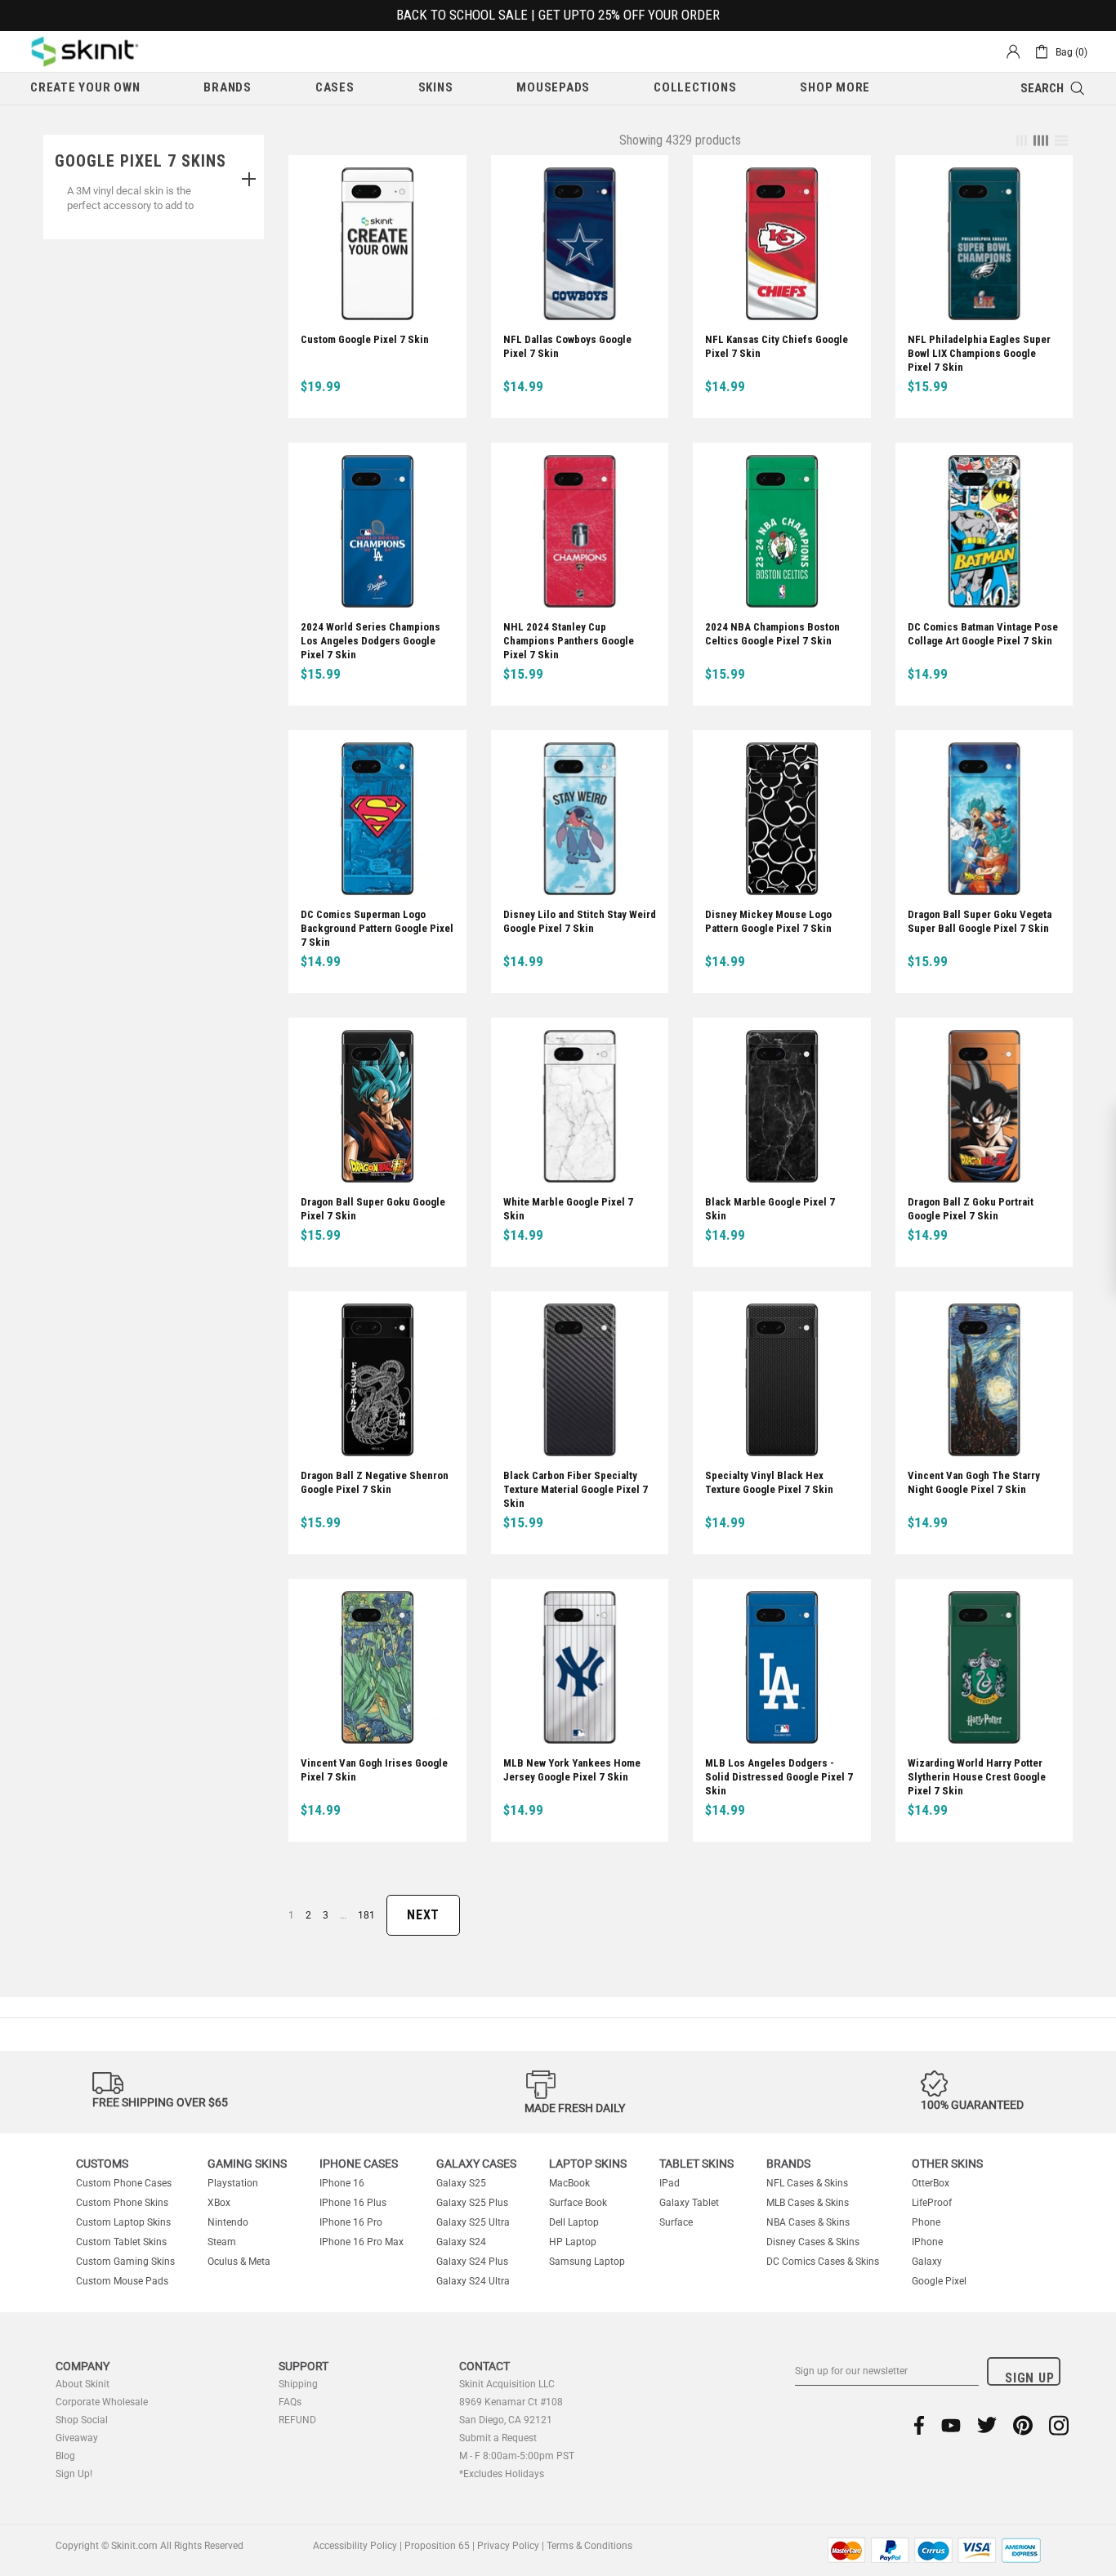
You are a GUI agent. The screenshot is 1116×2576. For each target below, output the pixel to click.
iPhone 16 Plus (353, 2203)
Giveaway (77, 2438)
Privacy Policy (508, 2546)
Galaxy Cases (476, 2164)
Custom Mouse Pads (122, 2281)
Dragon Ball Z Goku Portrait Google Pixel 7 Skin (971, 1209)
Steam (222, 2242)
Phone (926, 2222)
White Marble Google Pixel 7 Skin (568, 1209)
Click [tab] (250, 180)
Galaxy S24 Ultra (473, 2281)
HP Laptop (573, 2242)
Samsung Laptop (587, 2262)
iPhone (927, 2242)
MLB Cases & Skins (808, 2203)
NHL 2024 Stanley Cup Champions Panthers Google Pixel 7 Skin (569, 641)
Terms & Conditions (589, 2546)
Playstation (233, 2183)
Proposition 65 (437, 2546)
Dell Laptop (574, 2222)
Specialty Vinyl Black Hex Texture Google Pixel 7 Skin (769, 1482)
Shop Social (82, 2420)
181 (366, 1915)
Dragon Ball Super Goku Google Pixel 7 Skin (373, 1209)
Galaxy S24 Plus (472, 2262)
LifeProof (932, 2203)
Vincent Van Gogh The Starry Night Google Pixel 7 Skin (974, 1482)
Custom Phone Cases (124, 2183)
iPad (670, 2183)
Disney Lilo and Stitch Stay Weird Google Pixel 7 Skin (580, 921)
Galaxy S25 (461, 2183)
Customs (102, 2164)
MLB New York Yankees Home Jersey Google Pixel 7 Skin (572, 1770)
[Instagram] (1059, 2425)
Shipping (298, 2384)
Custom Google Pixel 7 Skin (365, 339)
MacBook (569, 2183)
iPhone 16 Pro (351, 2222)
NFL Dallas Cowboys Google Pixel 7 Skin (567, 346)
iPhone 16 (342, 2183)
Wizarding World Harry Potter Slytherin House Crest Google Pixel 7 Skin (977, 1777)
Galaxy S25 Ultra (473, 2222)
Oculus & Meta (239, 2262)
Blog (65, 2456)
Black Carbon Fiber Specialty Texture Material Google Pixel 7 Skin (576, 1489)
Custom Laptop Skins (123, 2222)
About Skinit (83, 2384)
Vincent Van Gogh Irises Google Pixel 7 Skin (374, 1770)
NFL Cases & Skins (807, 2183)
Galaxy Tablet (689, 2203)
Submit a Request (498, 2438)
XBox (219, 2203)
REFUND (297, 2420)
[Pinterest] (1023, 2425)
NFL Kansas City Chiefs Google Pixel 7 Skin (777, 346)
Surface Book (578, 2203)
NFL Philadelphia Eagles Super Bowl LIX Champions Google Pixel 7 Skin (979, 353)
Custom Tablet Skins (121, 2242)
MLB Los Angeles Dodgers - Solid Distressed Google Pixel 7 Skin (779, 1777)
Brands (788, 2164)
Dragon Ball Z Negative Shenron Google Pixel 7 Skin (375, 1482)
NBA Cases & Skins (808, 2222)
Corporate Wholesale (102, 2402)
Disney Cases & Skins (813, 2242)
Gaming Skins (247, 2164)
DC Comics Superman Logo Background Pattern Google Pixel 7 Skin (377, 928)
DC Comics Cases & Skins (823, 2262)
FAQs (290, 2402)
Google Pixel (939, 2281)
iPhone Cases (359, 2164)
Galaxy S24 (461, 2242)
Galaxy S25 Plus (472, 2203)
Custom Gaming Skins (125, 2262)
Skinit (85, 51)
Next (423, 1915)
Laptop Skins (588, 2164)
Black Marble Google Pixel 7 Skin (770, 1209)
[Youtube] (951, 2425)
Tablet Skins (696, 2164)
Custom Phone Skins (122, 2203)
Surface (676, 2222)
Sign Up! (74, 2474)
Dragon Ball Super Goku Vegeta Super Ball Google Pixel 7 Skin (980, 921)
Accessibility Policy (355, 2546)
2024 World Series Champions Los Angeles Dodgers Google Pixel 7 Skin (371, 641)
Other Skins (947, 2164)
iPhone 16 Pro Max (362, 2242)
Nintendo (228, 2222)
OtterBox (931, 2183)
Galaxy (927, 2262)
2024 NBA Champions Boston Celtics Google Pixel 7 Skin (772, 634)
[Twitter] (987, 2425)
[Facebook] (920, 2425)
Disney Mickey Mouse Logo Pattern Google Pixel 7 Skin (768, 921)
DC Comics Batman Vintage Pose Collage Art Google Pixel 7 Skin (983, 634)
